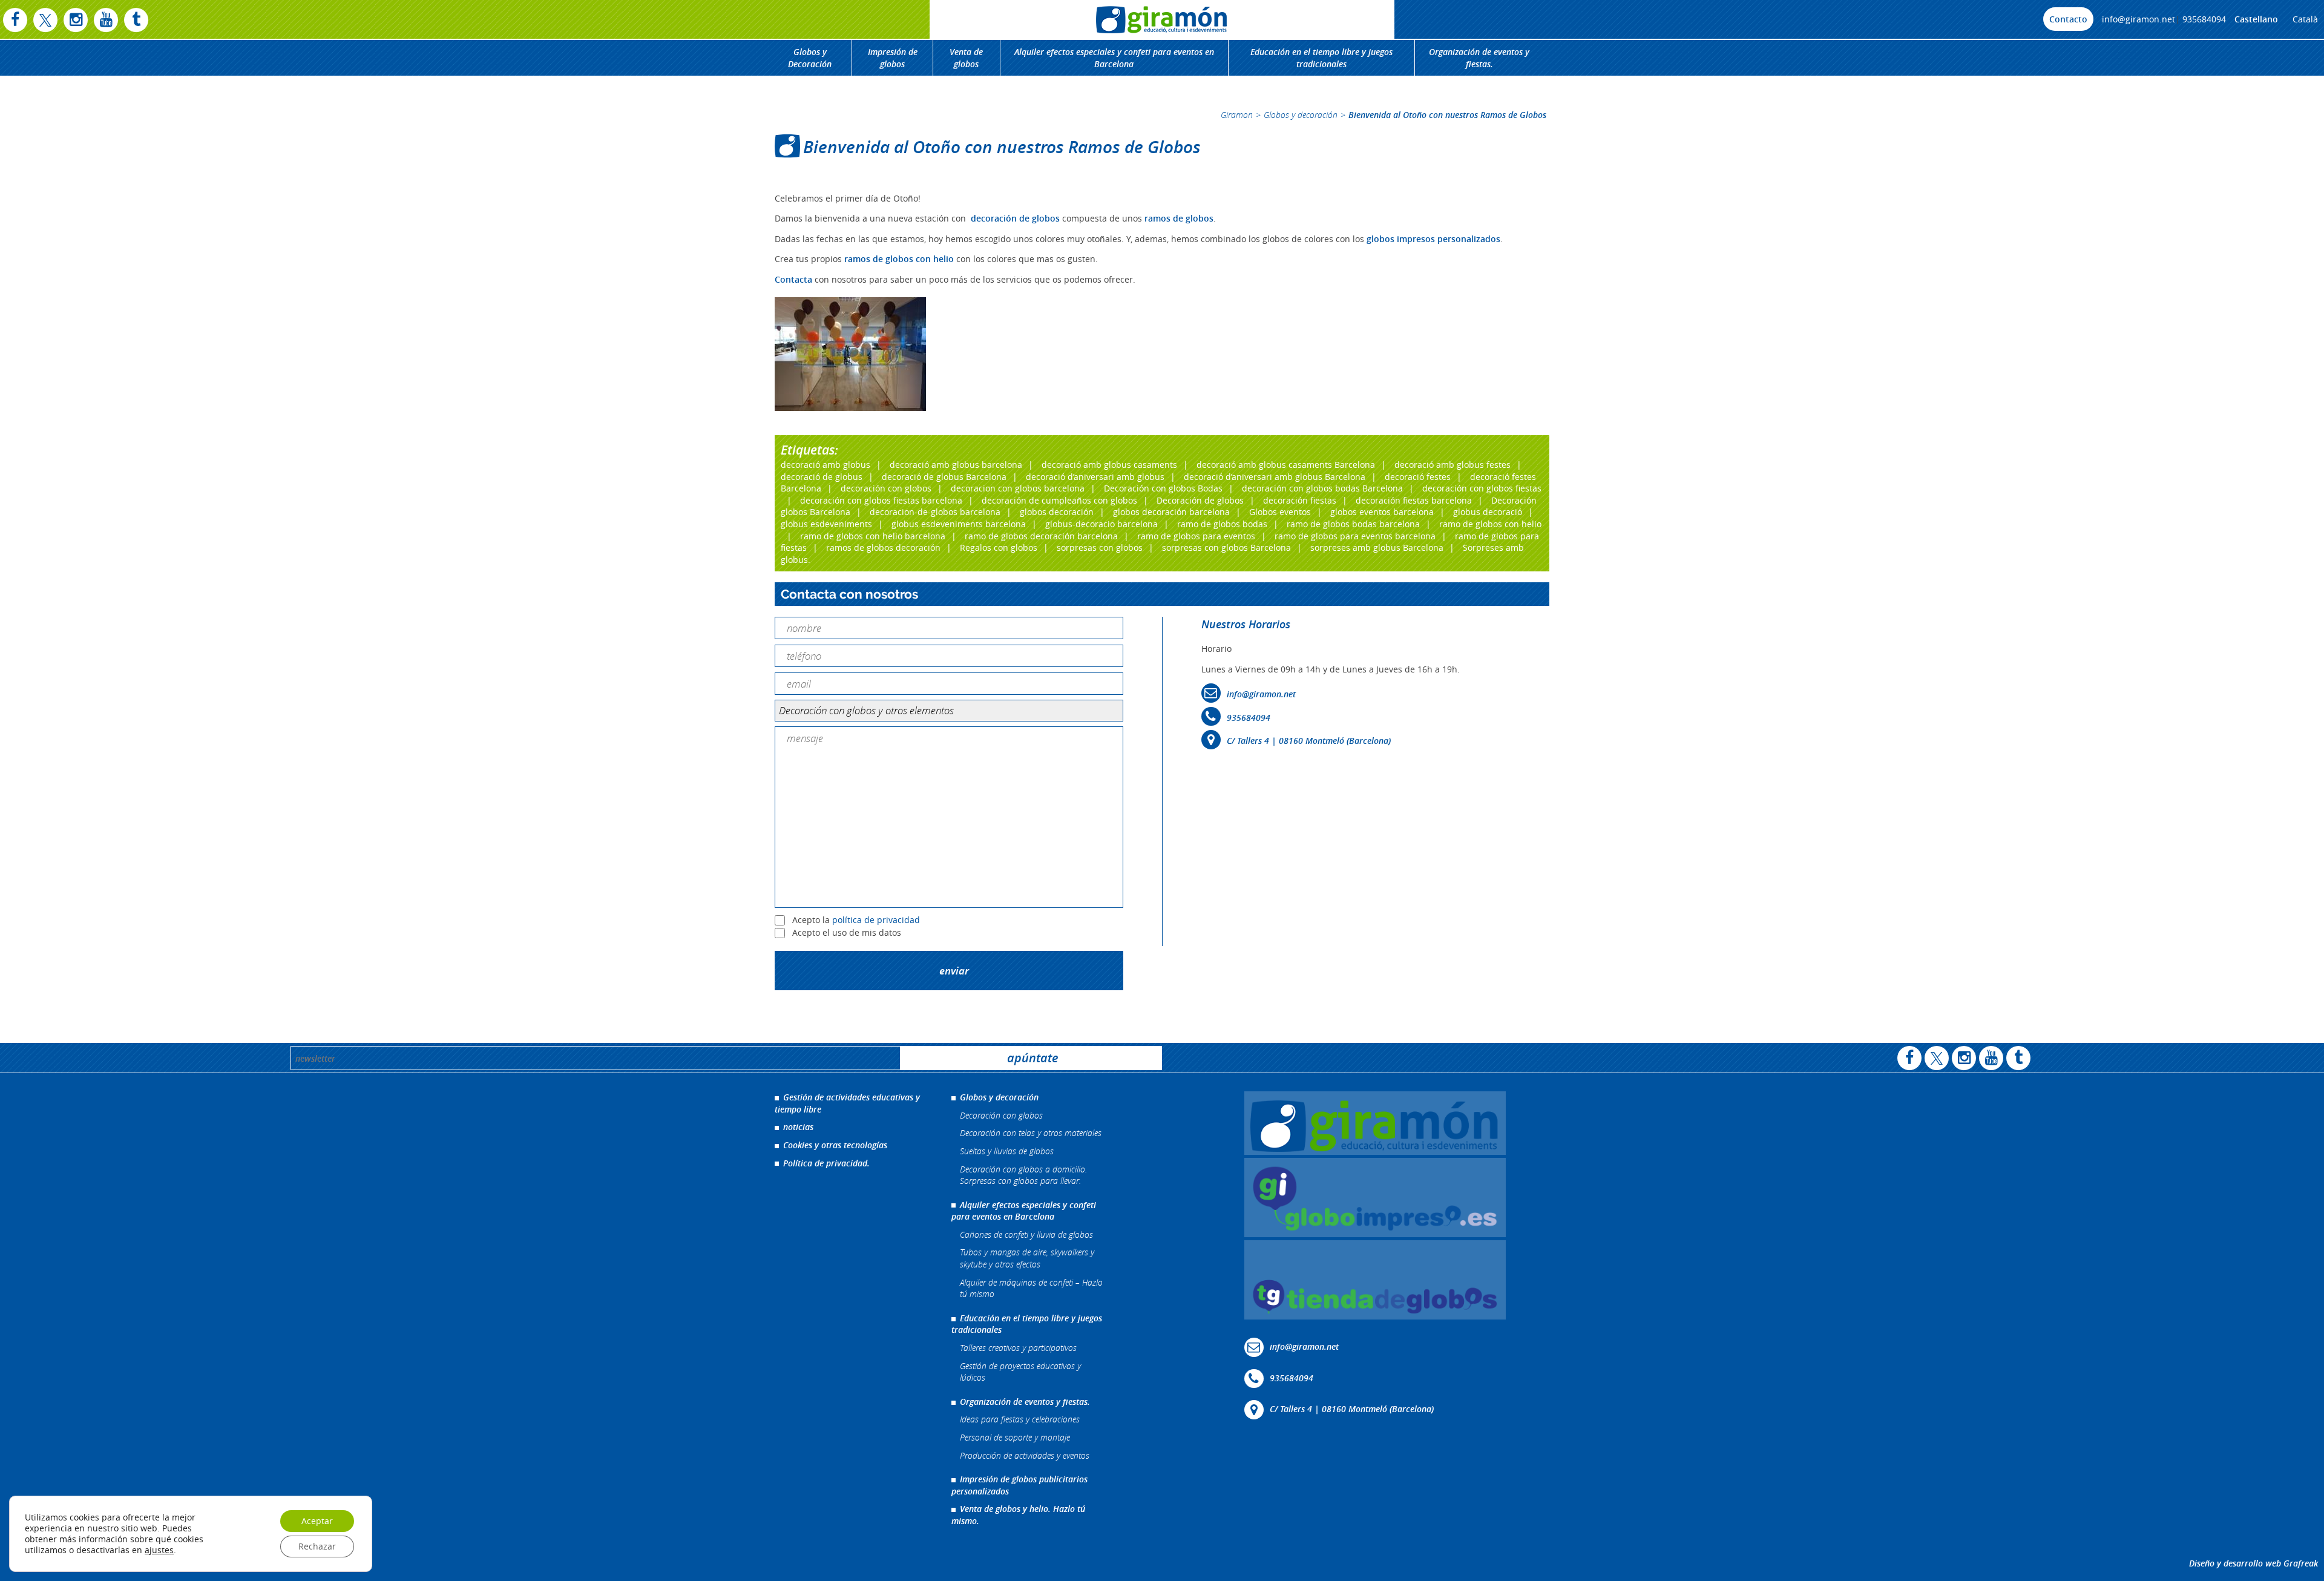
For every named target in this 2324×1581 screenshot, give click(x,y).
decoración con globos (886, 488)
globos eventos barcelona (1382, 512)
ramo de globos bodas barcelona (1353, 524)
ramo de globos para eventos (1196, 536)
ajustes (159, 1550)
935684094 (2204, 19)
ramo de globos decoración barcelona (1041, 536)
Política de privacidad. (826, 1163)
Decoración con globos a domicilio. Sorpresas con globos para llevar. (1023, 1175)
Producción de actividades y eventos (1025, 1455)
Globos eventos (1280, 512)
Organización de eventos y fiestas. (1479, 58)
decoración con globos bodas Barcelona (1322, 488)
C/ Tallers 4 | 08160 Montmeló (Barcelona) (1309, 741)
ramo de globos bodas (1222, 524)
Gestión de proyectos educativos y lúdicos (1020, 1372)
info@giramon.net (2139, 19)
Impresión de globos (893, 58)
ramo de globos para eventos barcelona (1355, 536)
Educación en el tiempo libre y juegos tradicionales (1321, 58)
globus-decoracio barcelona (1101, 524)
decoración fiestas (1300, 500)
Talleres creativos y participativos (1018, 1348)
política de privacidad (876, 920)
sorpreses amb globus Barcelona (1377, 547)
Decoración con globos (1001, 1115)
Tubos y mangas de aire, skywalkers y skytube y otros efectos (1027, 1258)
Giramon (1237, 115)
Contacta (793, 279)
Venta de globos (966, 58)
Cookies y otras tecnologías (835, 1145)
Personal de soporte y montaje (1015, 1437)
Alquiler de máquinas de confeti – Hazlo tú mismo (1031, 1288)
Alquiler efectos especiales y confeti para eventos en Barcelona (1114, 58)
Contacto (2068, 19)
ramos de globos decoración (883, 547)
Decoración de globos (1200, 500)
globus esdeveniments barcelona (959, 524)
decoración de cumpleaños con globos (1059, 500)
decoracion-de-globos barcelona (935, 512)
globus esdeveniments (826, 524)
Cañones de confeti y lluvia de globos (1026, 1234)
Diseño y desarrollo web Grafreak (2253, 1563)
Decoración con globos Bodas (1163, 488)
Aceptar (317, 1521)
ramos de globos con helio (899, 259)
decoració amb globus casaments (1109, 465)
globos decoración (1057, 512)
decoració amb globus (826, 465)
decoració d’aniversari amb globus (1095, 477)
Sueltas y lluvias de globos (1007, 1151)
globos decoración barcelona (1171, 512)
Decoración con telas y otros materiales (1031, 1133)
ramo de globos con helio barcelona (873, 536)
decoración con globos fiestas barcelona (881, 500)
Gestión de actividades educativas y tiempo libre (847, 1103)
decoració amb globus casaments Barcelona (1286, 465)
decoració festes (1418, 477)
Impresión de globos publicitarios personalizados (1019, 1485)
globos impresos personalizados (1433, 239)
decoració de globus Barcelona (944, 477)
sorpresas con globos (1100, 547)
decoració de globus (822, 477)
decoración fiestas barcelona (1414, 500)
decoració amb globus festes (1452, 465)
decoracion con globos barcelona (1018, 488)
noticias (798, 1127)
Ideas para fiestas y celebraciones (1020, 1419)
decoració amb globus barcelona (956, 465)
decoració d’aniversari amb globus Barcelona (1275, 477)
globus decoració (1488, 512)
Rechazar (317, 1546)
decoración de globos (1015, 218)
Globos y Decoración (810, 58)
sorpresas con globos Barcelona (1226, 547)
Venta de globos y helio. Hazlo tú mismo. (1018, 1515)
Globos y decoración (1301, 115)
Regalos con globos (999, 547)
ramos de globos (1179, 218)
